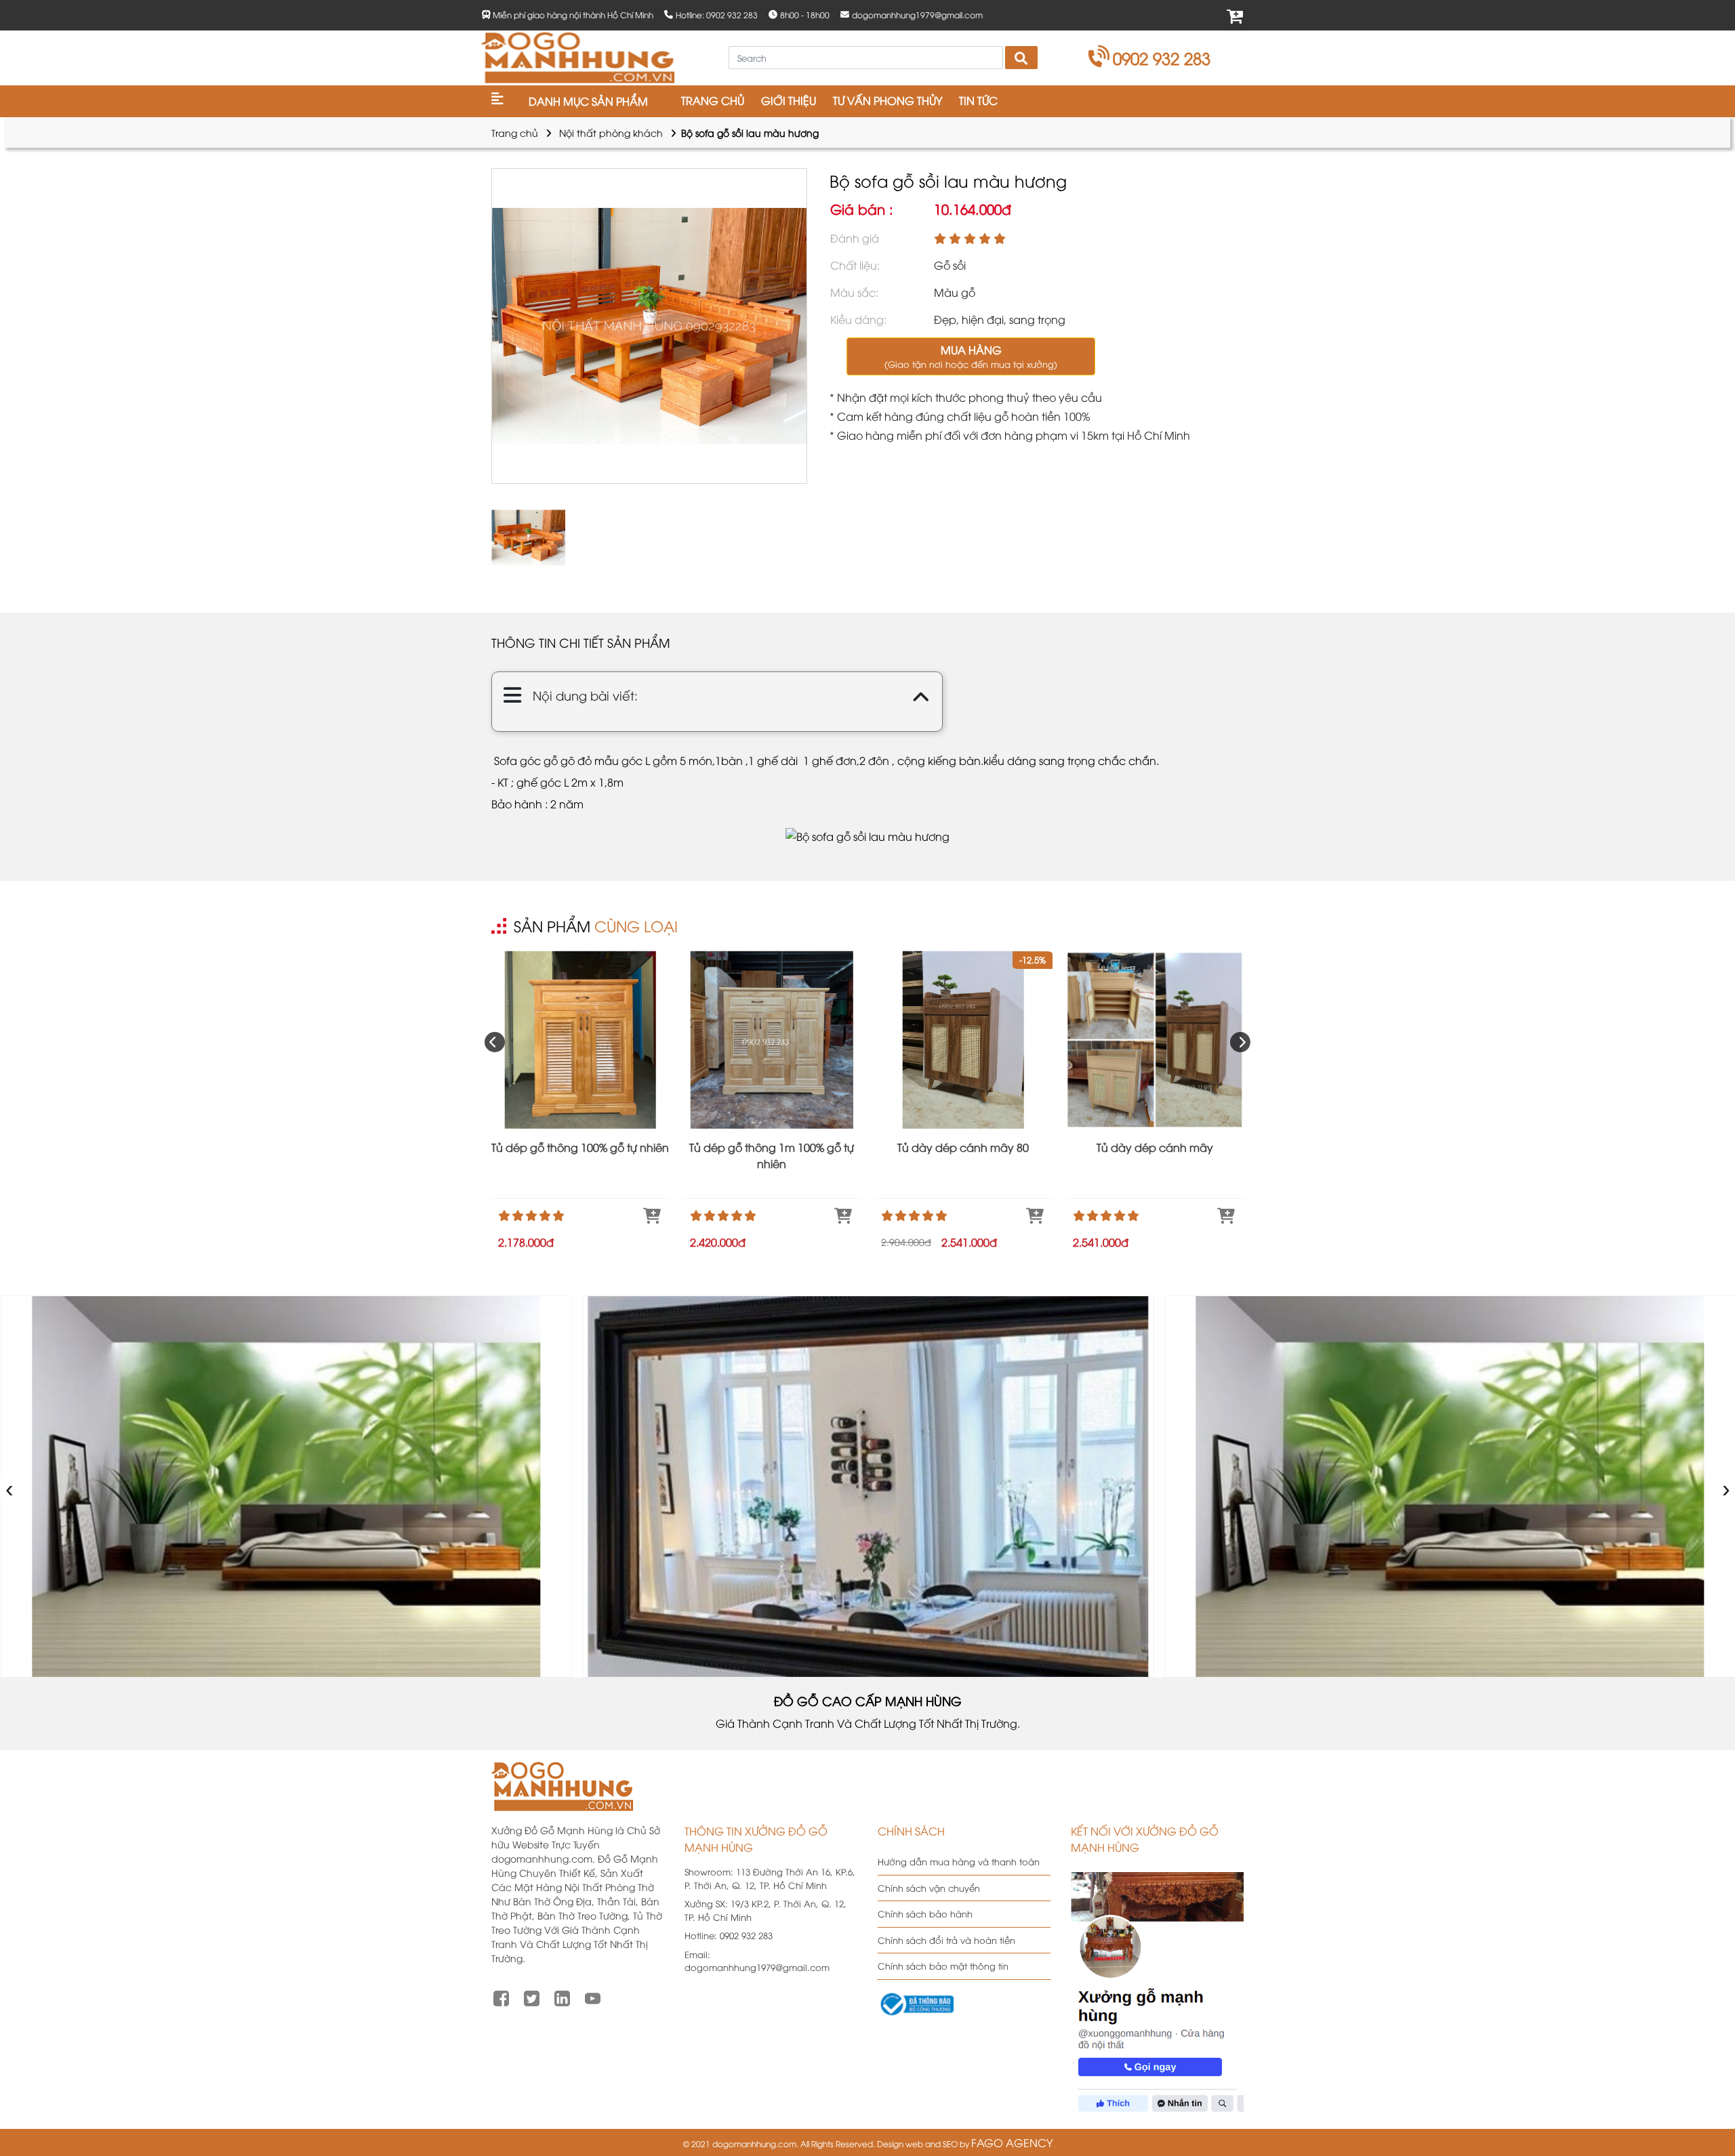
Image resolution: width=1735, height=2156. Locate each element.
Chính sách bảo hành (925, 1913)
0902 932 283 (1162, 58)
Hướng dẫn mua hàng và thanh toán (959, 1861)
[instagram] (562, 1997)
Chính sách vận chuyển (929, 1888)
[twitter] (532, 1997)
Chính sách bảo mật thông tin (943, 1966)
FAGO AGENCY (1012, 2142)
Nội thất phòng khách (611, 132)
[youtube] (593, 1997)
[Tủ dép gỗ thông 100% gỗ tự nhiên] (580, 1040)
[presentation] (495, 1042)
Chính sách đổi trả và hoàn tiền (946, 1940)
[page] (501, 1997)
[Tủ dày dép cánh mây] (1155, 1040)
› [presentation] (1727, 1486)
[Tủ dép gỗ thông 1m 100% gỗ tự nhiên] (772, 1040)
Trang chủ (515, 132)
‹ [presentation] (10, 1486)
